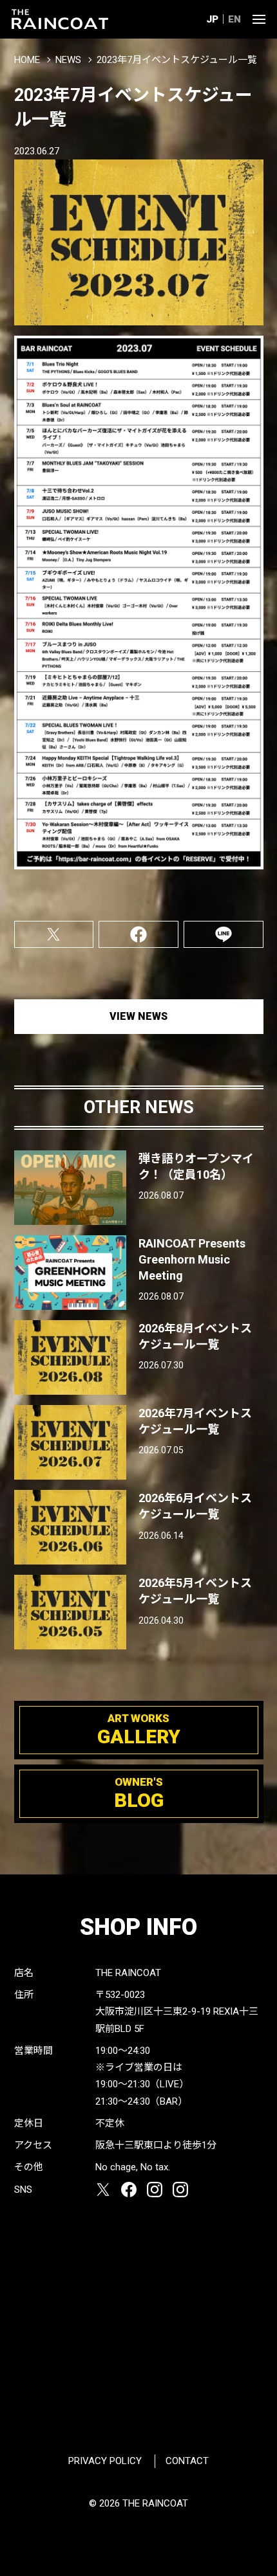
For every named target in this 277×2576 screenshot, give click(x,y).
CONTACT (187, 2461)
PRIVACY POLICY (105, 2461)
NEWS (68, 60)
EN (234, 19)
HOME (27, 60)
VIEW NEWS (138, 1016)
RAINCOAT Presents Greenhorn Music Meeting (192, 1259)
